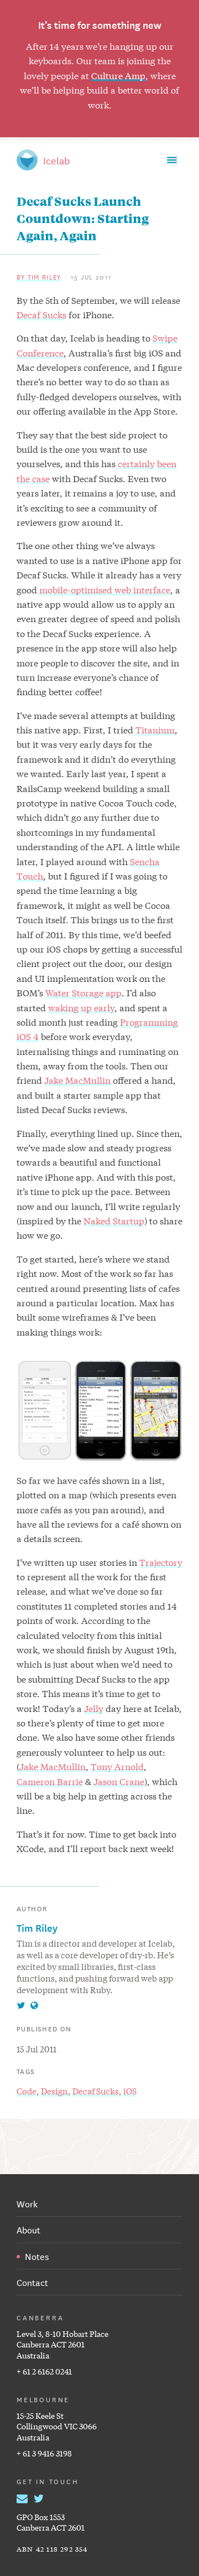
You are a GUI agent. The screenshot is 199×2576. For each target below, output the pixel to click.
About (28, 2229)
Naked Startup (114, 1220)
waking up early (81, 1007)
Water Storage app (83, 992)
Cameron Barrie (50, 1781)
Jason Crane (119, 1781)
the (23, 478)
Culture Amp (118, 75)
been (167, 463)
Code (27, 2091)
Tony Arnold (117, 1766)
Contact (32, 2282)
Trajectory (161, 1562)
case (41, 478)
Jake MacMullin (77, 1080)
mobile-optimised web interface (105, 589)
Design (54, 2091)
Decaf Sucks (41, 314)
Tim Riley (37, 1927)
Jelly (94, 1708)
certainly (136, 463)
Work (27, 2203)
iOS (130, 2091)
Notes (37, 2256)
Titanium (155, 729)
